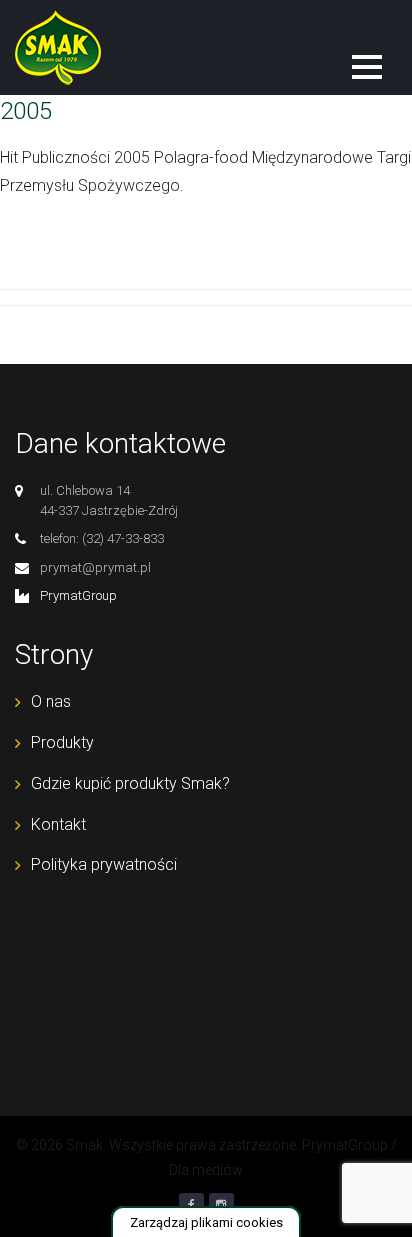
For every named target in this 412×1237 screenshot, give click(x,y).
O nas (51, 701)
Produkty (62, 742)
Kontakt (58, 824)
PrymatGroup (78, 595)
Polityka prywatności (104, 864)
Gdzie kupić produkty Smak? (130, 783)
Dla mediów (206, 1170)
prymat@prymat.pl (95, 567)
